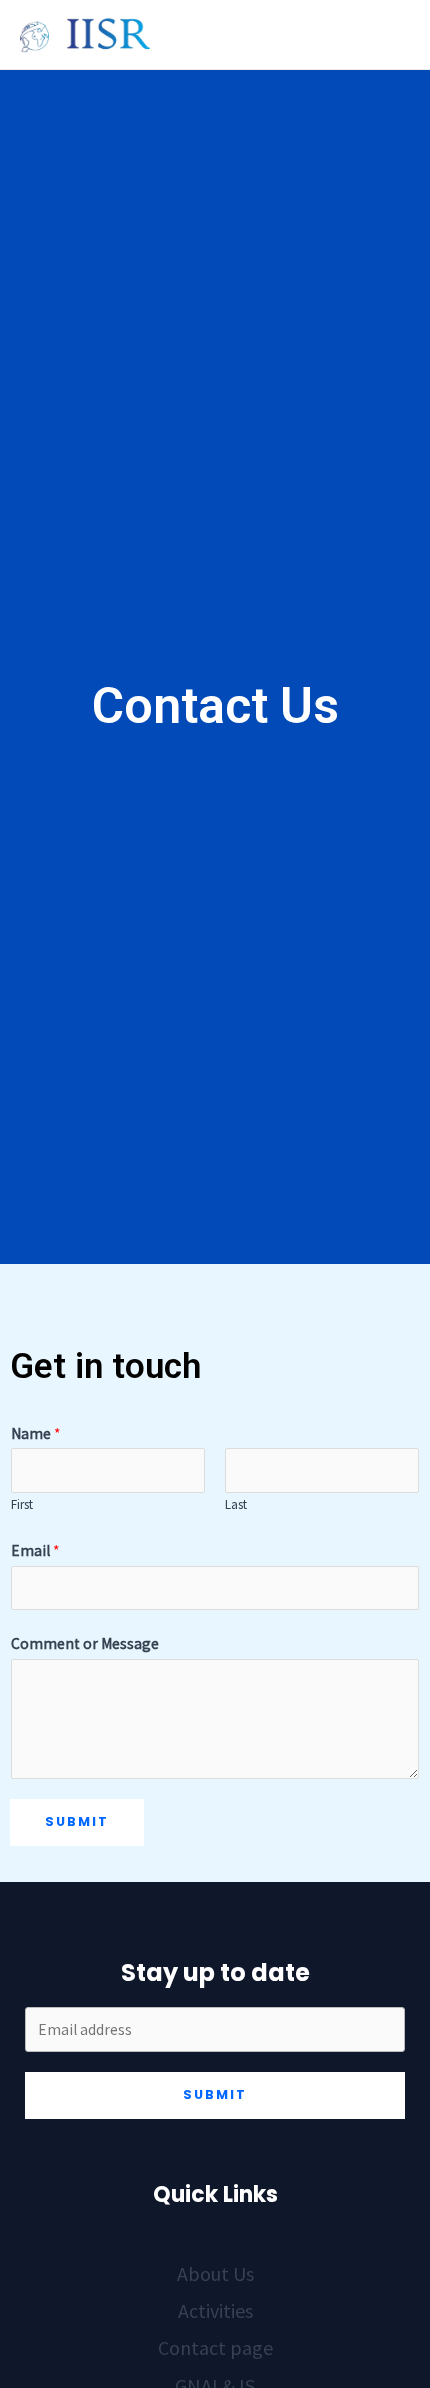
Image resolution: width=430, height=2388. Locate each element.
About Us (215, 2273)
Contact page (215, 2347)
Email (35, 1550)
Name (35, 1433)
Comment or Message (85, 1643)
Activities (215, 2310)
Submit (77, 1821)
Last (236, 1504)
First (22, 1504)
